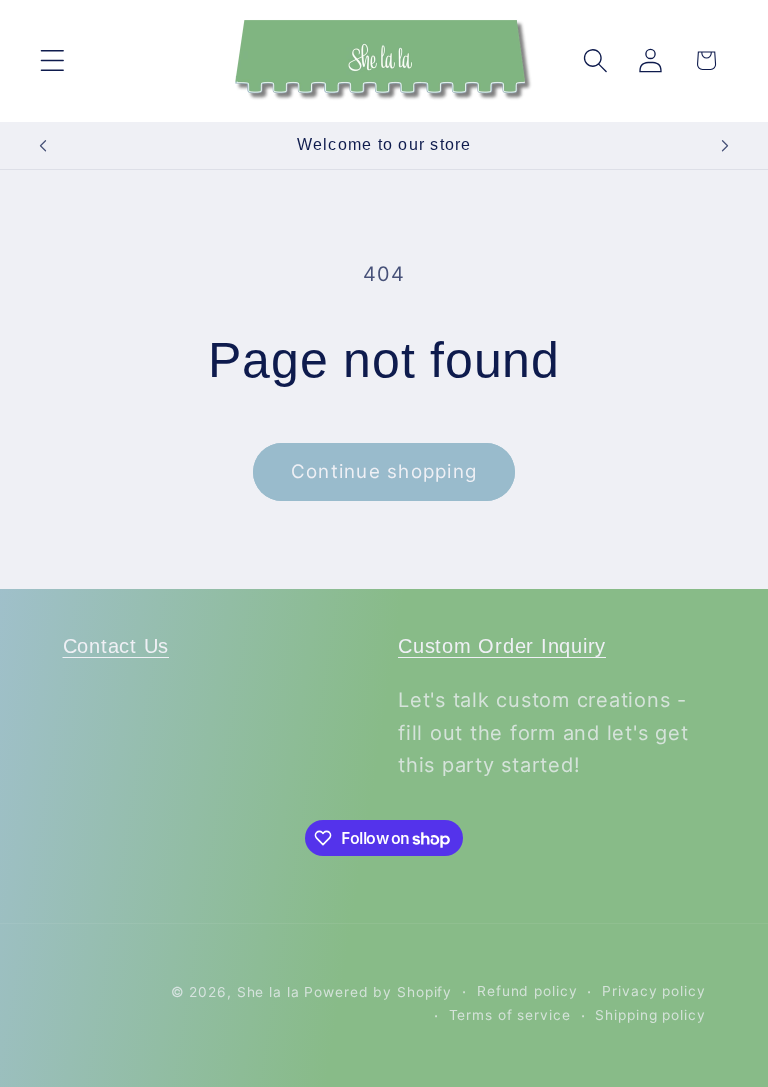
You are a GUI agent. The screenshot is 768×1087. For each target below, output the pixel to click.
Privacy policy (653, 991)
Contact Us (116, 646)
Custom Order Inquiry (502, 646)
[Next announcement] (725, 146)
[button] (52, 60)
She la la (268, 992)
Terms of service (510, 1015)
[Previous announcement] (43, 146)
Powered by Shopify (378, 992)
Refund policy (527, 991)
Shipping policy (650, 1015)
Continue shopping (384, 471)
